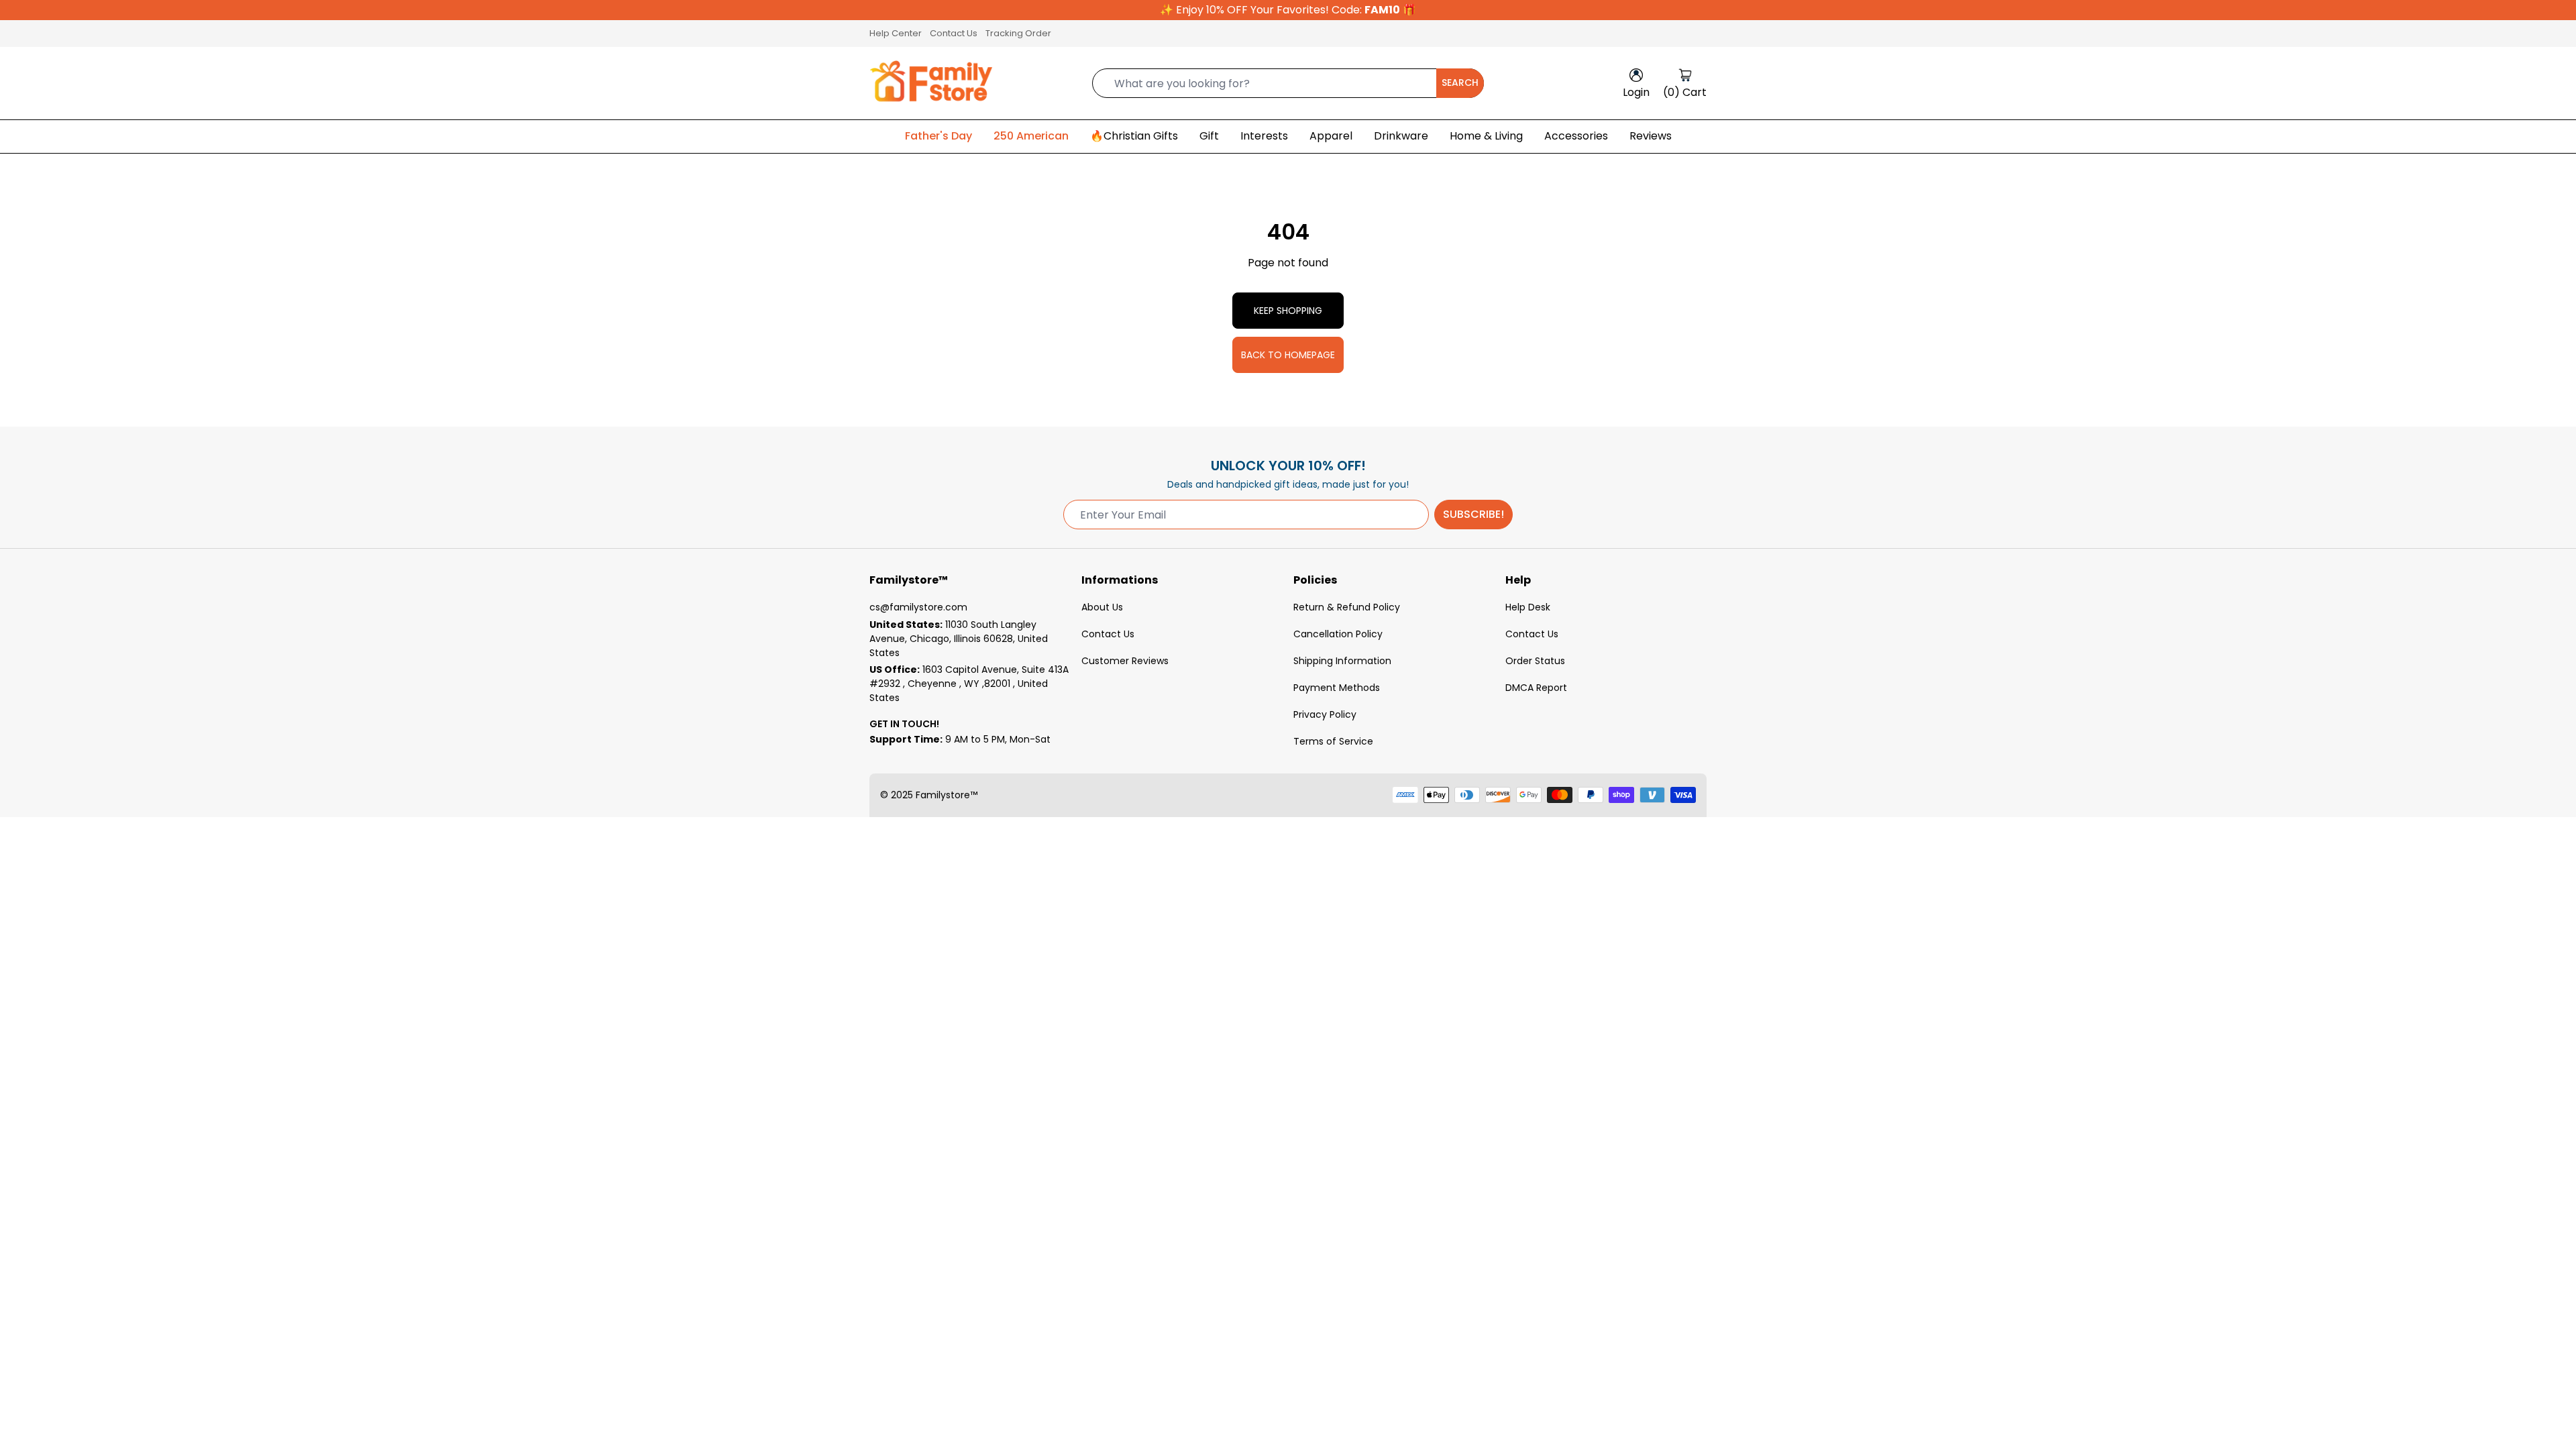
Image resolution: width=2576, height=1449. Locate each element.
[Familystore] (931, 83)
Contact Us (954, 33)
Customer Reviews (1125, 661)
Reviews (1651, 136)
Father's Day (938, 136)
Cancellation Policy (1338, 634)
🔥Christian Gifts (1134, 136)
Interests (1264, 136)
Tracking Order (1018, 33)
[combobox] (1288, 83)
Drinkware (1401, 136)
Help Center (896, 33)
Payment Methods (1337, 688)
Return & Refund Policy (1347, 607)
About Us (1102, 607)
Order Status (1535, 661)
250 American (1031, 136)
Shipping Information (1342, 661)
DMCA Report (1536, 688)
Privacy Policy (1325, 714)
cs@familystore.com (918, 607)
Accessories (1576, 136)
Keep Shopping (1288, 311)
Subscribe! (1473, 514)
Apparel (1331, 136)
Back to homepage (1288, 355)
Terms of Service (1333, 741)
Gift (1209, 136)
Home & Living (1486, 136)
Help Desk (1528, 607)
